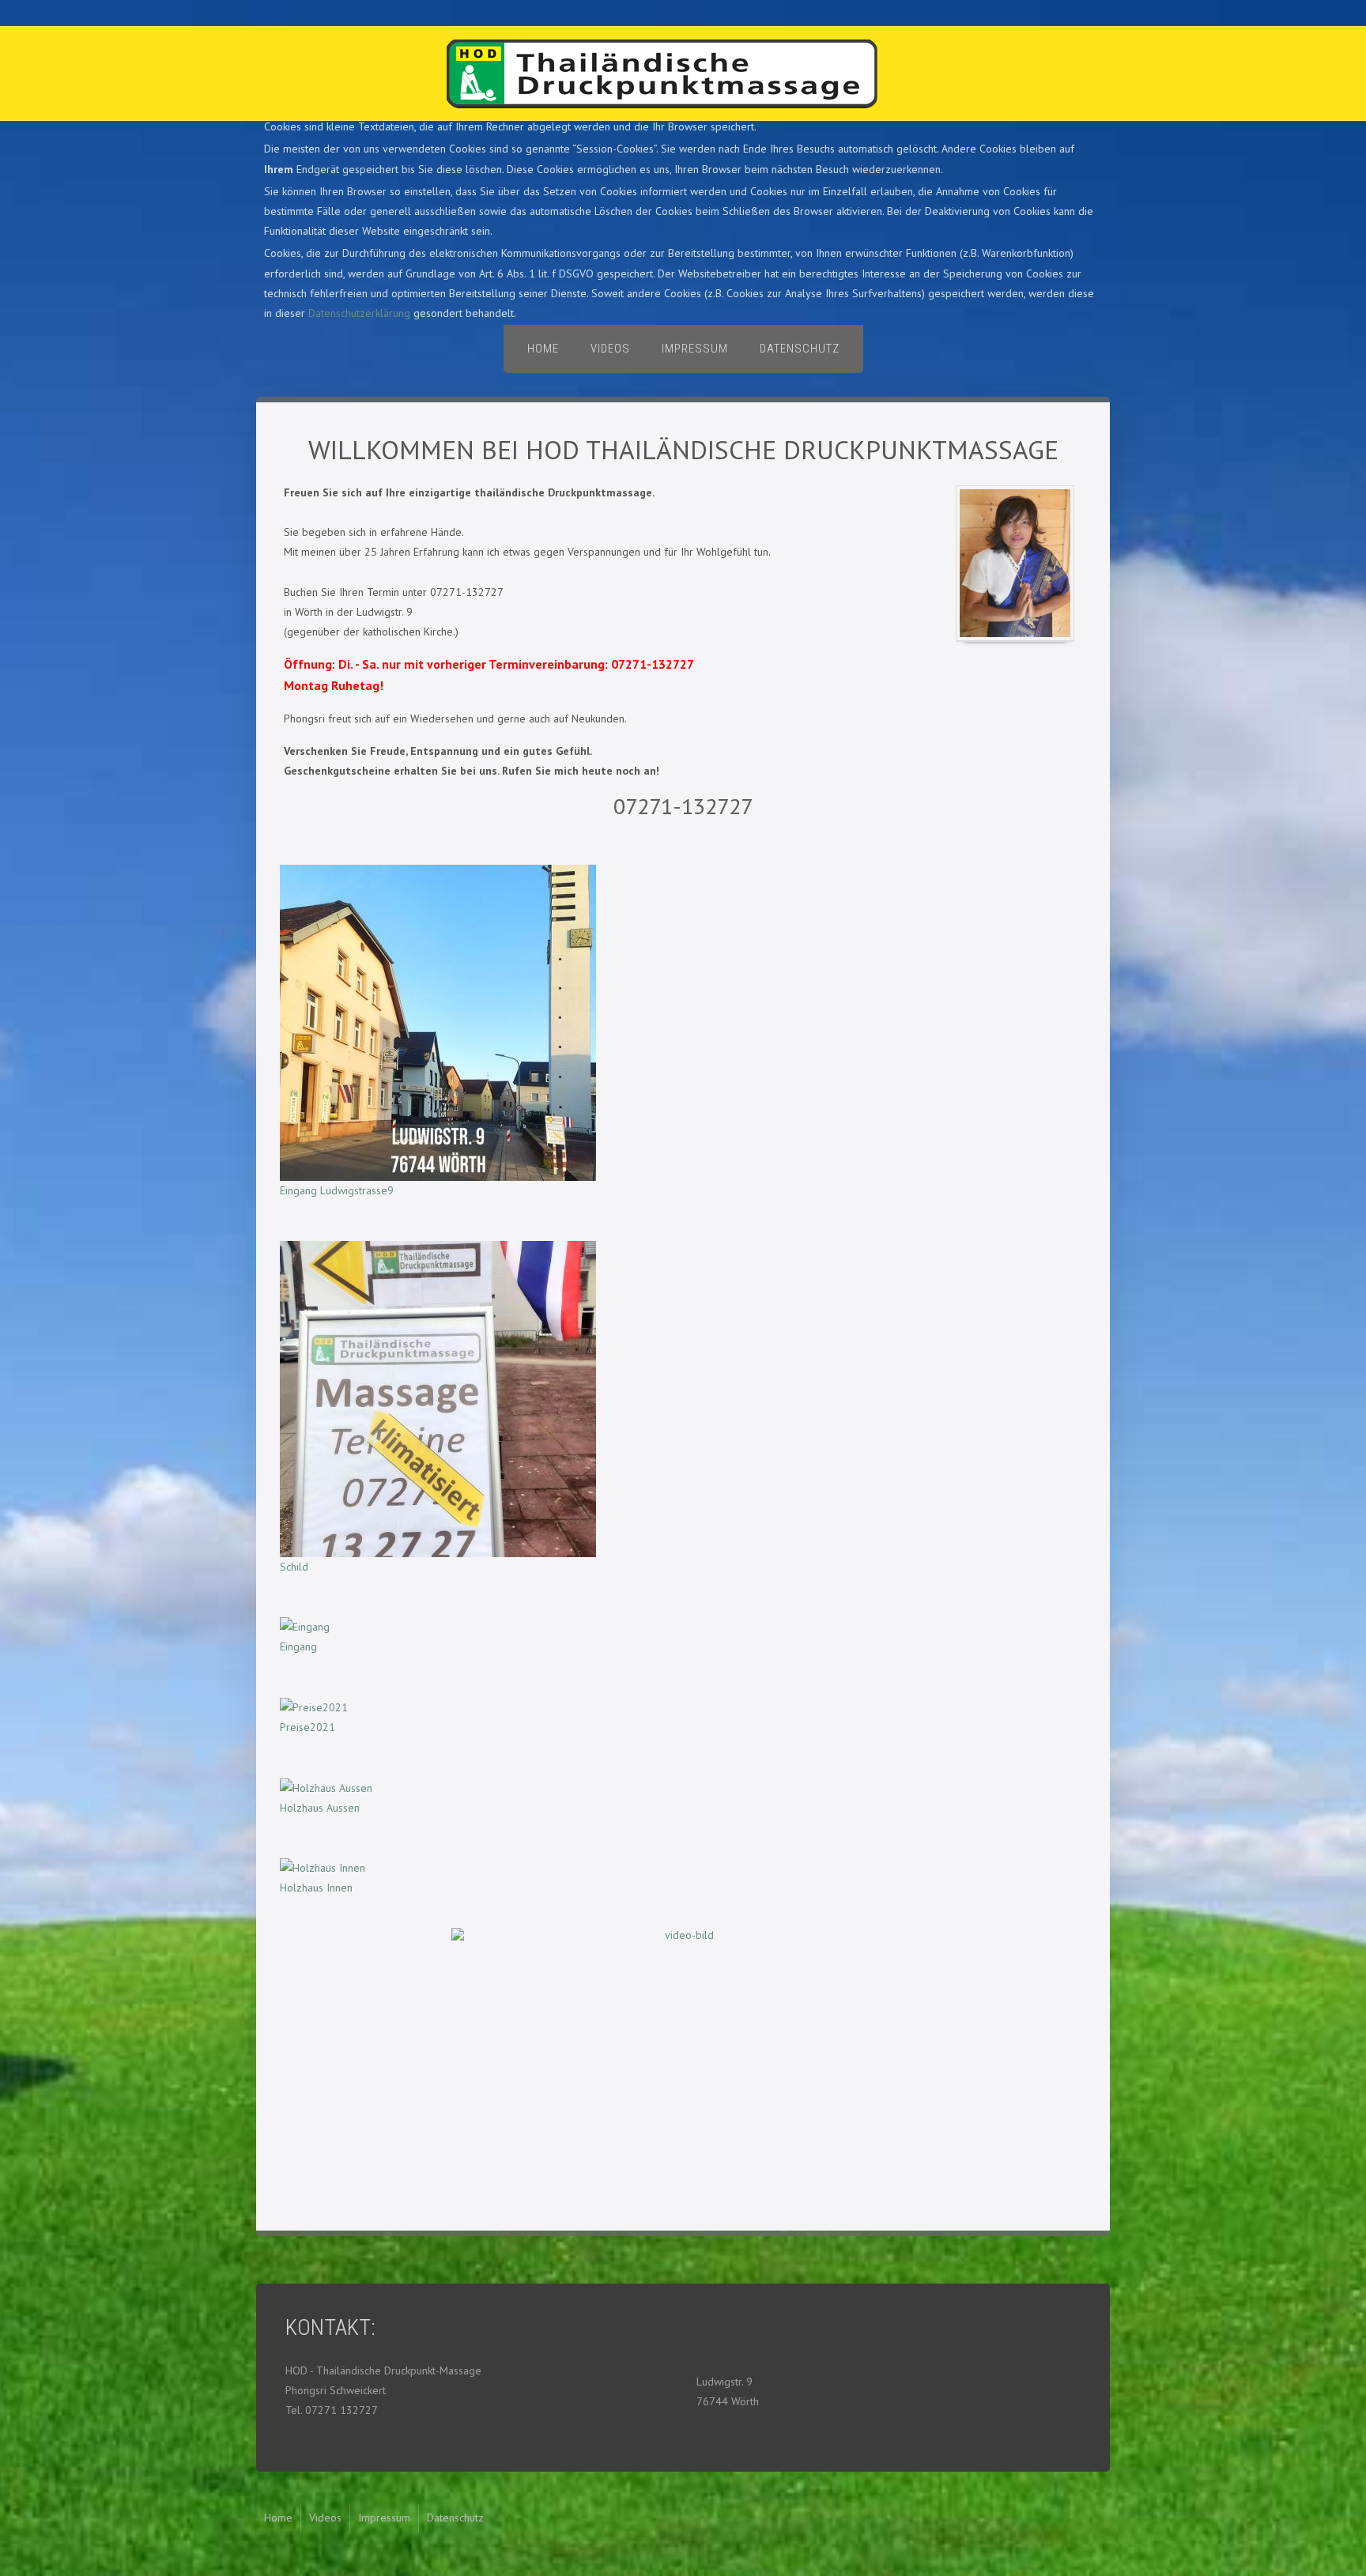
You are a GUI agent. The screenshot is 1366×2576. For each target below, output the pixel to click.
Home (543, 349)
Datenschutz (800, 349)
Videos (610, 349)
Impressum (695, 349)
